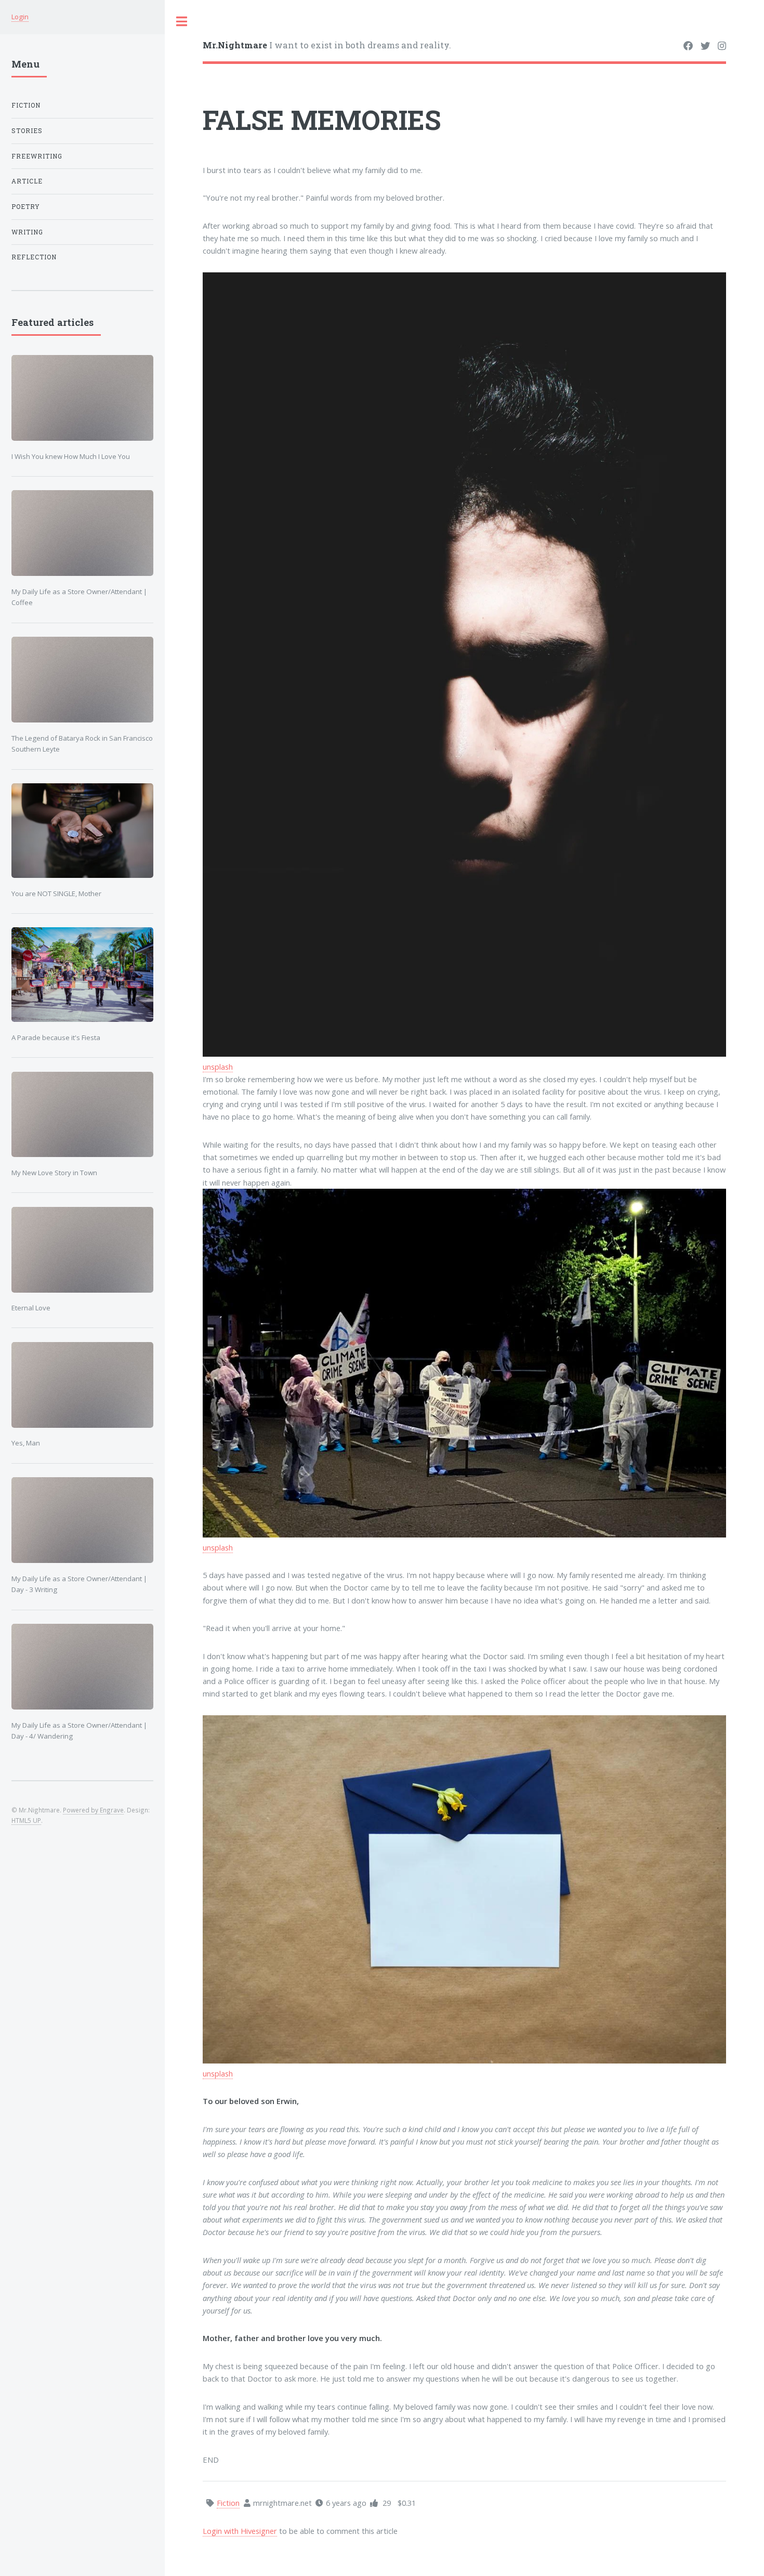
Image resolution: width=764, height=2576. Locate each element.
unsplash (218, 1067)
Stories (27, 131)
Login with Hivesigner (240, 2531)
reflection (34, 257)
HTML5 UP (26, 1820)
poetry (26, 207)
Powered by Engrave (93, 1810)
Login (20, 17)
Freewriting (37, 156)
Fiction (26, 105)
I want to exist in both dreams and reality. (327, 45)
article (27, 181)
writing (27, 232)
